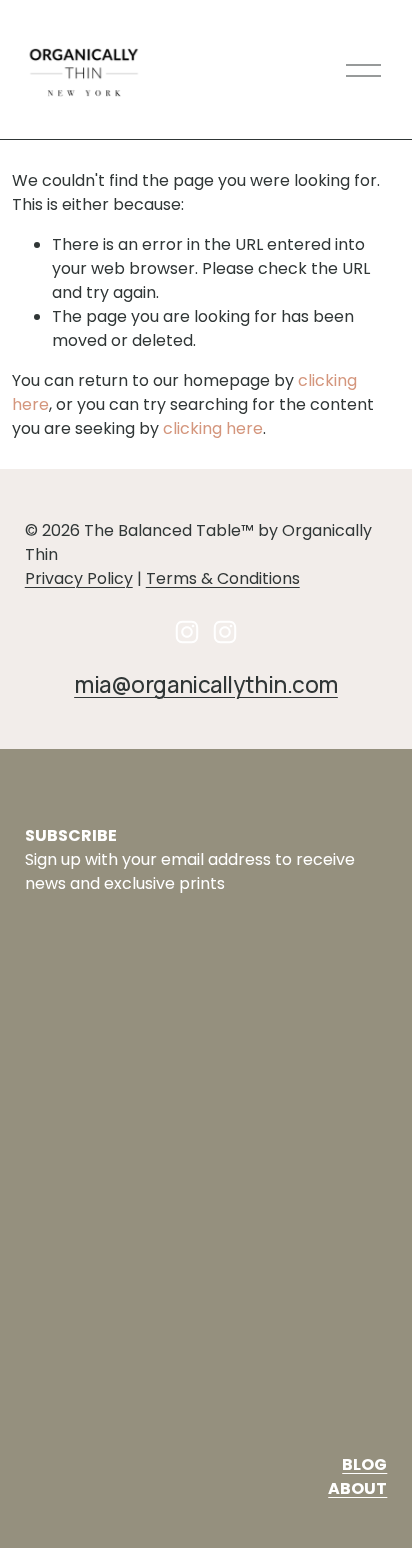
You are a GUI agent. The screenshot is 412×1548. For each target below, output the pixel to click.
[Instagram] (187, 632)
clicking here (213, 428)
